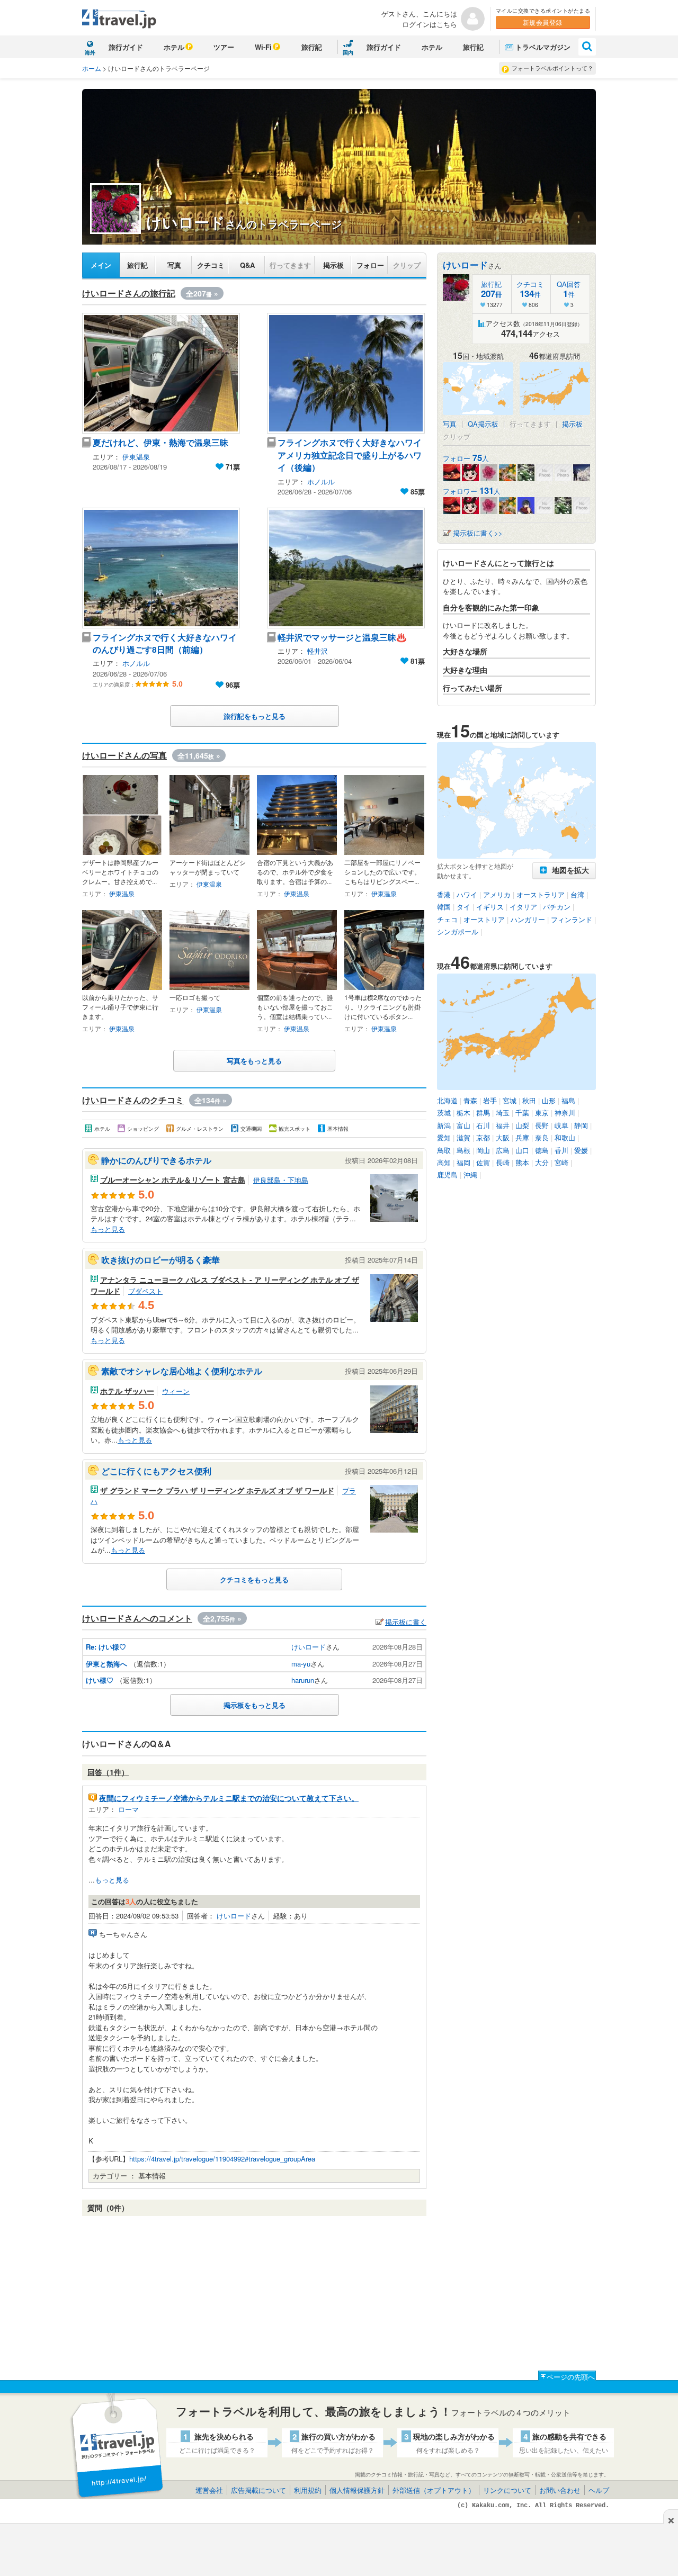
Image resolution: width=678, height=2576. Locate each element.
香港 (444, 894)
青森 (470, 1100)
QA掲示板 (483, 424)
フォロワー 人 (472, 491)
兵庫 (522, 1137)
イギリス (490, 907)
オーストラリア (541, 894)
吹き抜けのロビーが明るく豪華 (160, 1260)
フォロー (370, 265)
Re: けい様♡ (106, 1647)
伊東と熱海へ (106, 1664)
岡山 (483, 1150)
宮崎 (561, 1162)
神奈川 (565, 1113)
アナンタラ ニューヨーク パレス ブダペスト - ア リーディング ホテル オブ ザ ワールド (225, 1285)
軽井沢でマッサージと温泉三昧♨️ (342, 637)
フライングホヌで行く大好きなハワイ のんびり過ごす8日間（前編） (169, 643)
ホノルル (321, 481)
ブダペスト (145, 1291)
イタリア (523, 907)
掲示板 (333, 265)
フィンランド (572, 919)
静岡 (581, 1125)
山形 (549, 1100)
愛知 (444, 1137)
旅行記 (312, 47)
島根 (463, 1150)
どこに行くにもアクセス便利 (156, 1471)
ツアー (224, 47)
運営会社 (209, 2490)
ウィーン (176, 1391)
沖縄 (470, 1174)
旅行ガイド (126, 47)
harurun (303, 1680)
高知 (444, 1162)
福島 (568, 1100)
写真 (174, 265)
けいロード (309, 1647)
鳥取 (444, 1150)
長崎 (503, 1162)
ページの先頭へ (571, 2377)
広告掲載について (258, 2490)
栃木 (463, 1113)
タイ (463, 907)
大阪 (503, 1137)
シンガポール (458, 931)
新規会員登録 (543, 22)
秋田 (529, 1100)
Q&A (247, 265)
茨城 (444, 1113)
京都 (483, 1137)
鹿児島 (447, 1174)
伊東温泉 (136, 457)
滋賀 (463, 1137)
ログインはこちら (430, 24)
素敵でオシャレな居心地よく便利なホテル (182, 1371)
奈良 (542, 1137)
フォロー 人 (466, 458)
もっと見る (108, 1229)
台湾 (577, 894)
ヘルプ (599, 2490)
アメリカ (497, 894)
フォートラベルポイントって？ (552, 68)
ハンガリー (528, 919)
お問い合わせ (560, 2490)
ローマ (128, 1809)
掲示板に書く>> (478, 533)
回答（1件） (108, 1772)
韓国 (444, 907)
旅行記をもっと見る (255, 716)
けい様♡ (100, 1680)
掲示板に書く (406, 1622)
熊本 (522, 1162)
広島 (503, 1150)
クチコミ (211, 265)
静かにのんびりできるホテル (156, 1160)
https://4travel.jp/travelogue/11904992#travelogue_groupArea (222, 2159)
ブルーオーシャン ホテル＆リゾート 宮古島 (173, 1179)
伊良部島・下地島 (281, 1180)
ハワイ (467, 894)
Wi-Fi (263, 47)
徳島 (542, 1150)
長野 (542, 1125)
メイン (101, 265)
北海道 (447, 1100)
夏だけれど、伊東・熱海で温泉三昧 (160, 442)
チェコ (447, 919)
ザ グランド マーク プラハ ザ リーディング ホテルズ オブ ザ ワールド (217, 1490)
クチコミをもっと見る (254, 1579)
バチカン (557, 907)
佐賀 (483, 1162)
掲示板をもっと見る (255, 1705)
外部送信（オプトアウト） (434, 2490)
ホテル (174, 47)
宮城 (510, 1100)
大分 (542, 1162)
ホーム (92, 68)
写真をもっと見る (254, 1061)
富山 (463, 1125)
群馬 (483, 1113)
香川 (561, 1150)
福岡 (463, 1162)
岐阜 (561, 1125)
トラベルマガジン (543, 47)
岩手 (490, 1100)
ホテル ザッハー (127, 1391)
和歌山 (565, 1137)
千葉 (522, 1113)
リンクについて (507, 2490)
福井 (503, 1125)
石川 (483, 1125)
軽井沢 (318, 651)
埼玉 (503, 1113)
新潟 (444, 1125)
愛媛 (581, 1150)
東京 (542, 1113)
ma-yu (301, 1664)
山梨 (522, 1125)
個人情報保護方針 (357, 2490)
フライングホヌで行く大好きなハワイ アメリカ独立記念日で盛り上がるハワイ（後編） (354, 455)
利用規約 (308, 2490)
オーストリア (484, 919)
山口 (522, 1150)
